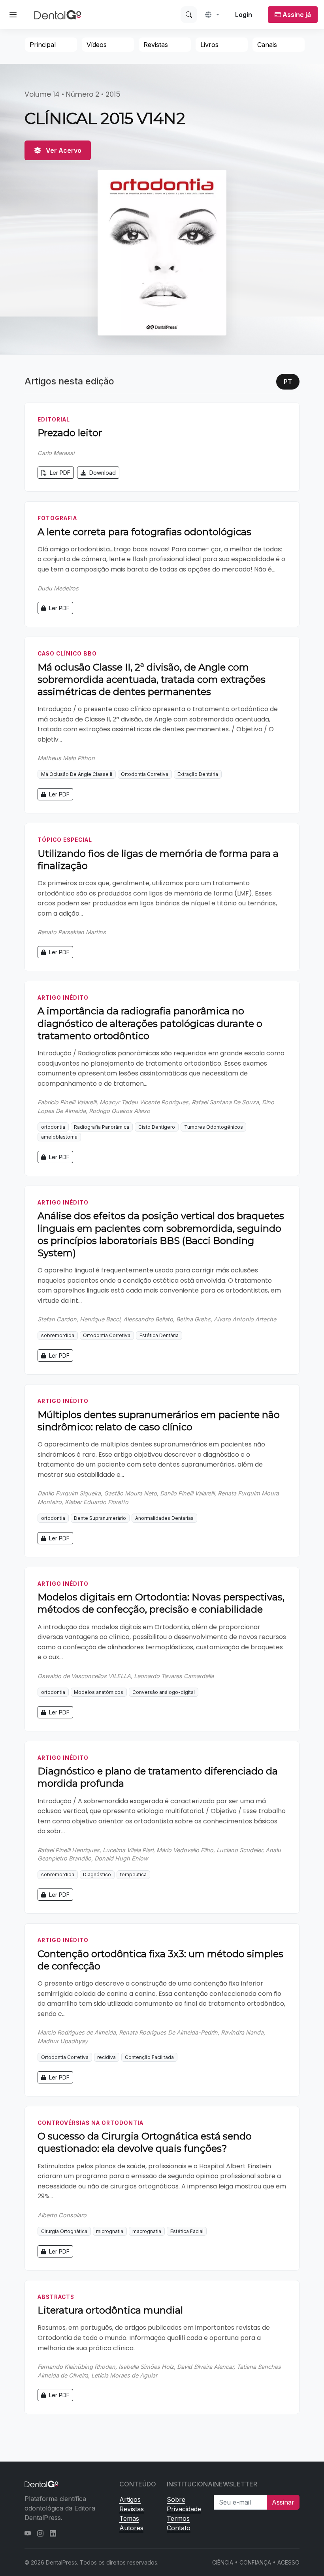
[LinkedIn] (53, 2533)
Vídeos (97, 45)
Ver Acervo (63, 150)
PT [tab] (288, 382)
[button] (212, 15)
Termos (178, 2518)
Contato (179, 2528)
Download (102, 473)
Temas (129, 2518)
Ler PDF (59, 473)
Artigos (130, 2499)
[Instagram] (40, 2533)
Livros (209, 45)
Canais (267, 45)
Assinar (283, 2502)
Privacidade (184, 2509)
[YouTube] (28, 2533)
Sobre (176, 2499)
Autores (131, 2528)
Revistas (156, 45)
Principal (43, 45)
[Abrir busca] (189, 15)
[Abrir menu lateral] (13, 15)
